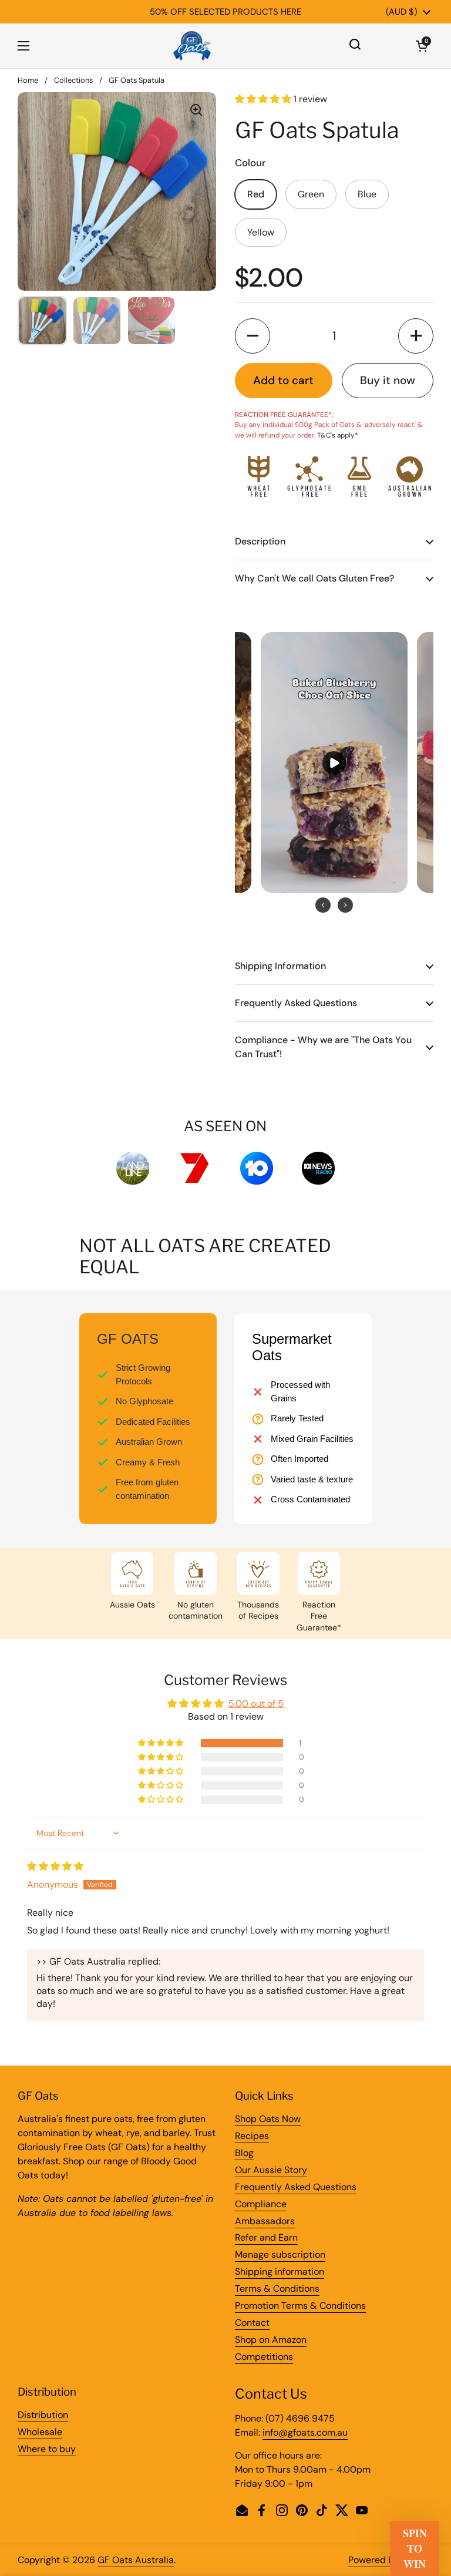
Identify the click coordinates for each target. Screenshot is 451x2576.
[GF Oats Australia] (192, 46)
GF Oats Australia (136, 2560)
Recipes (252, 2136)
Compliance (261, 2204)
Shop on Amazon (271, 2340)
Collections (73, 80)
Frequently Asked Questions (296, 2187)
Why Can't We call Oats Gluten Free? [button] (314, 578)
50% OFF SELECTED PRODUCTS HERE (225, 12)
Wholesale (40, 2432)
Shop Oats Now (268, 2119)
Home (28, 80)
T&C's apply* (338, 435)
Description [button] (260, 541)
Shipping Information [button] (280, 966)
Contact (252, 2323)
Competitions (264, 2357)
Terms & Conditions (277, 2289)
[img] (55, 1866)
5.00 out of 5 (256, 1704)
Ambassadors (265, 2221)
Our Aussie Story (271, 2170)
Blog (244, 2153)
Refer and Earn (266, 2237)
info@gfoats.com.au (305, 2432)
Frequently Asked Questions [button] (296, 1003)
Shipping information (280, 2271)
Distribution (43, 2415)
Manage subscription (280, 2254)
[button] (422, 46)
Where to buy (47, 2449)
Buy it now (388, 380)
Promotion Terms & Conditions (300, 2306)
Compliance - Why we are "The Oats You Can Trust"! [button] (323, 1047)
